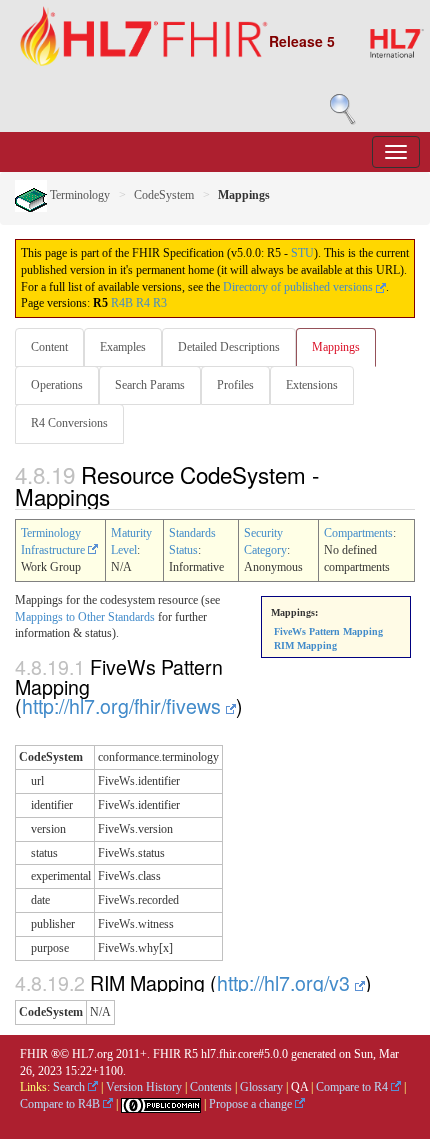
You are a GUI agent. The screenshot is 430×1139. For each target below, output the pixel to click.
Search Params (150, 385)
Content (49, 347)
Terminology (78, 195)
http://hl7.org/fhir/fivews (124, 705)
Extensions (312, 385)
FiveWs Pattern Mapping (328, 631)
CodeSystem (164, 195)
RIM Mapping (305, 645)
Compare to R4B (61, 1104)
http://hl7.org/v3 (286, 982)
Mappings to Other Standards (85, 617)
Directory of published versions (299, 287)
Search (70, 1087)
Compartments (358, 533)
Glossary (261, 1087)
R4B (122, 303)
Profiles (235, 385)
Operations (57, 385)
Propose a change (252, 1104)
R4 (143, 303)
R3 (160, 303)
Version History (144, 1087)
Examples (123, 347)
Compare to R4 (353, 1087)
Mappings (336, 347)
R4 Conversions (69, 423)
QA (299, 1087)
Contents (211, 1087)
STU (302, 253)
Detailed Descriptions (229, 347)
